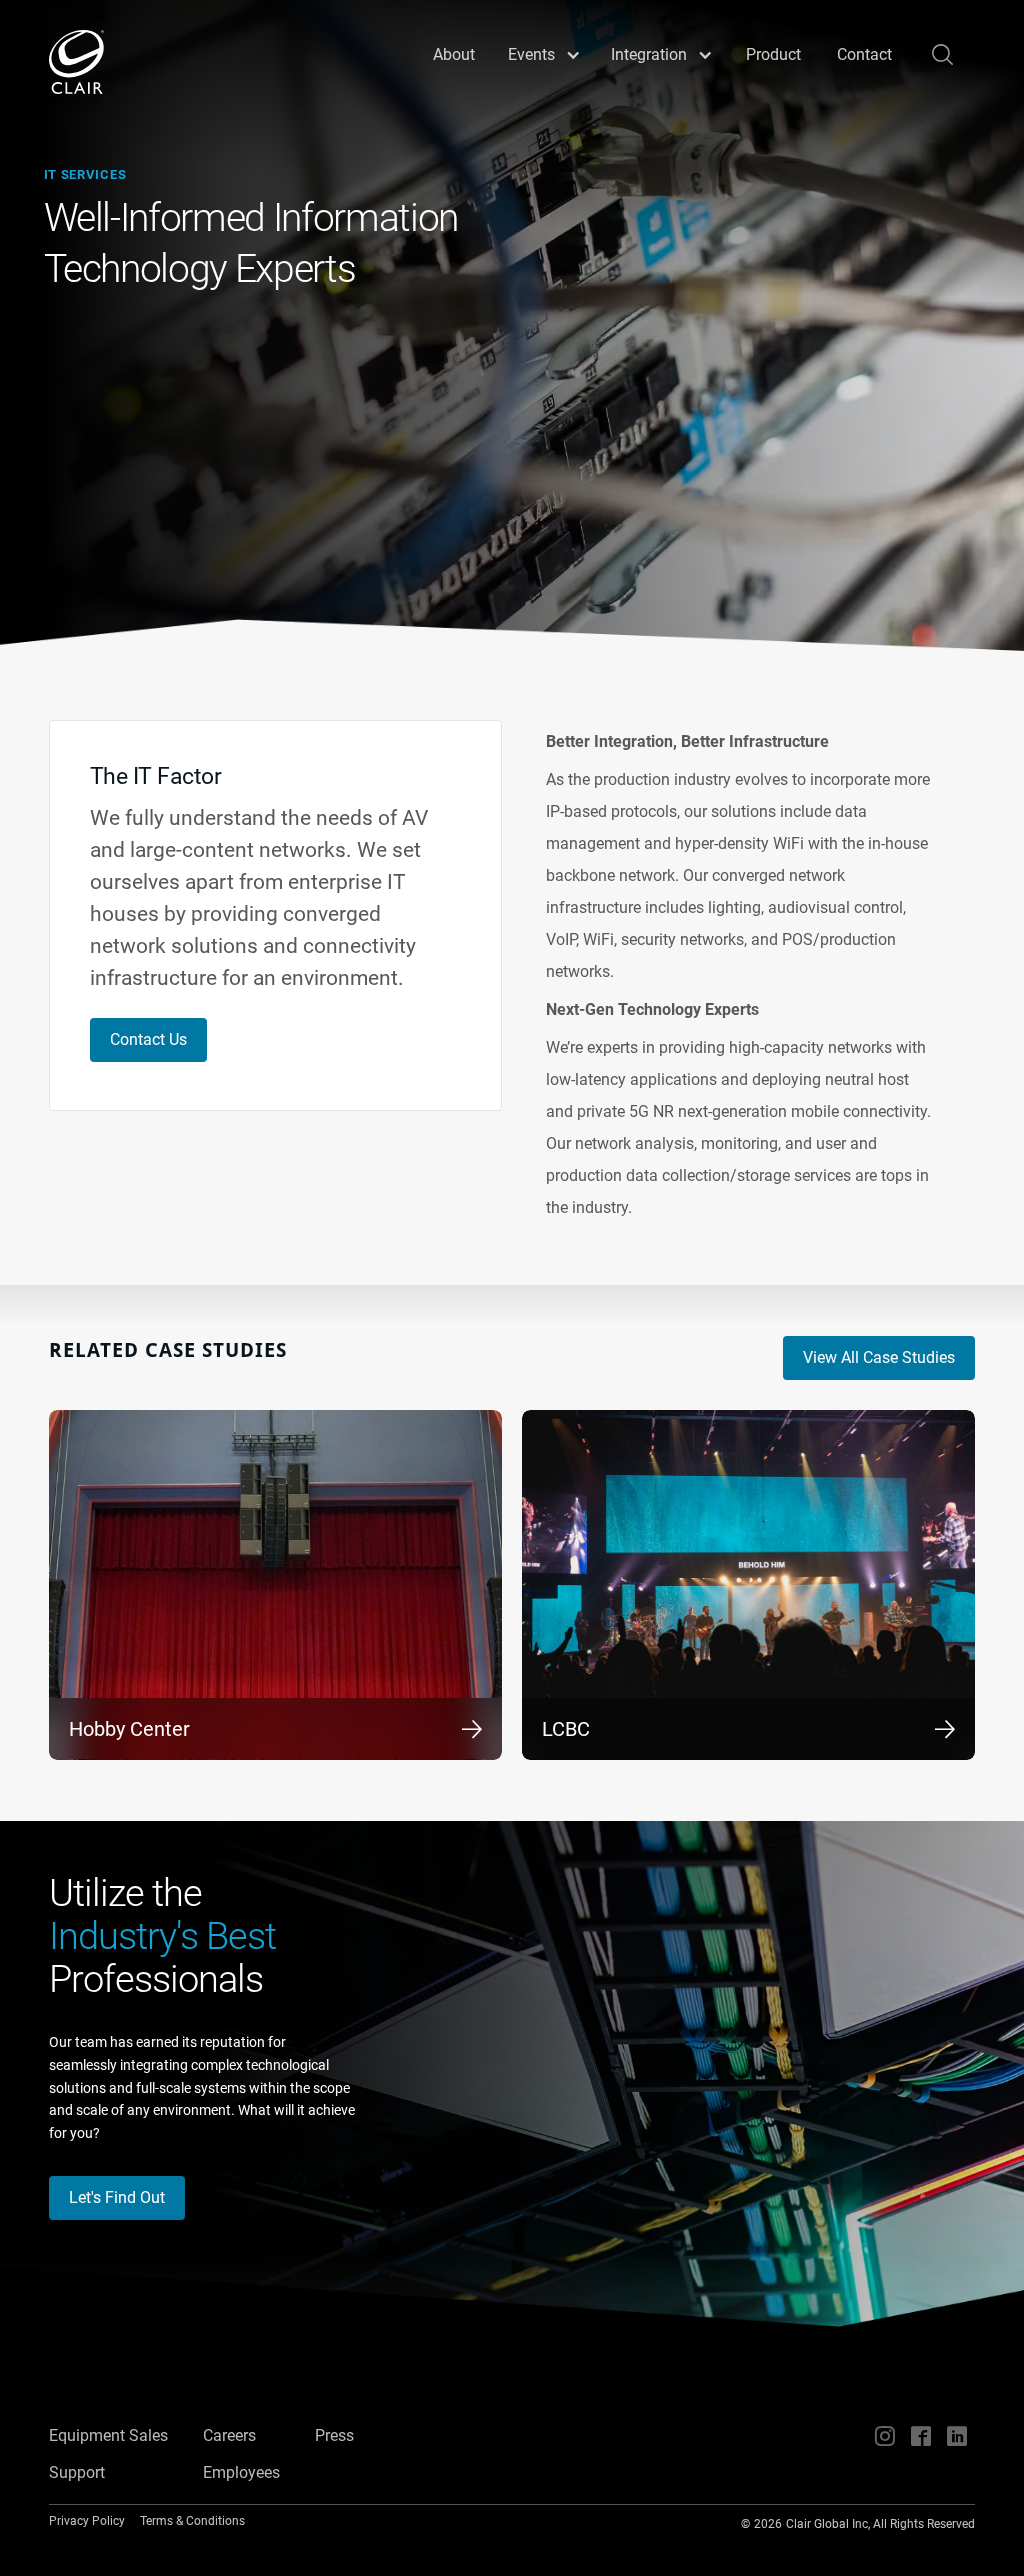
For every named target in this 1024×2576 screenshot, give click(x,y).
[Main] (76, 62)
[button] (544, 55)
